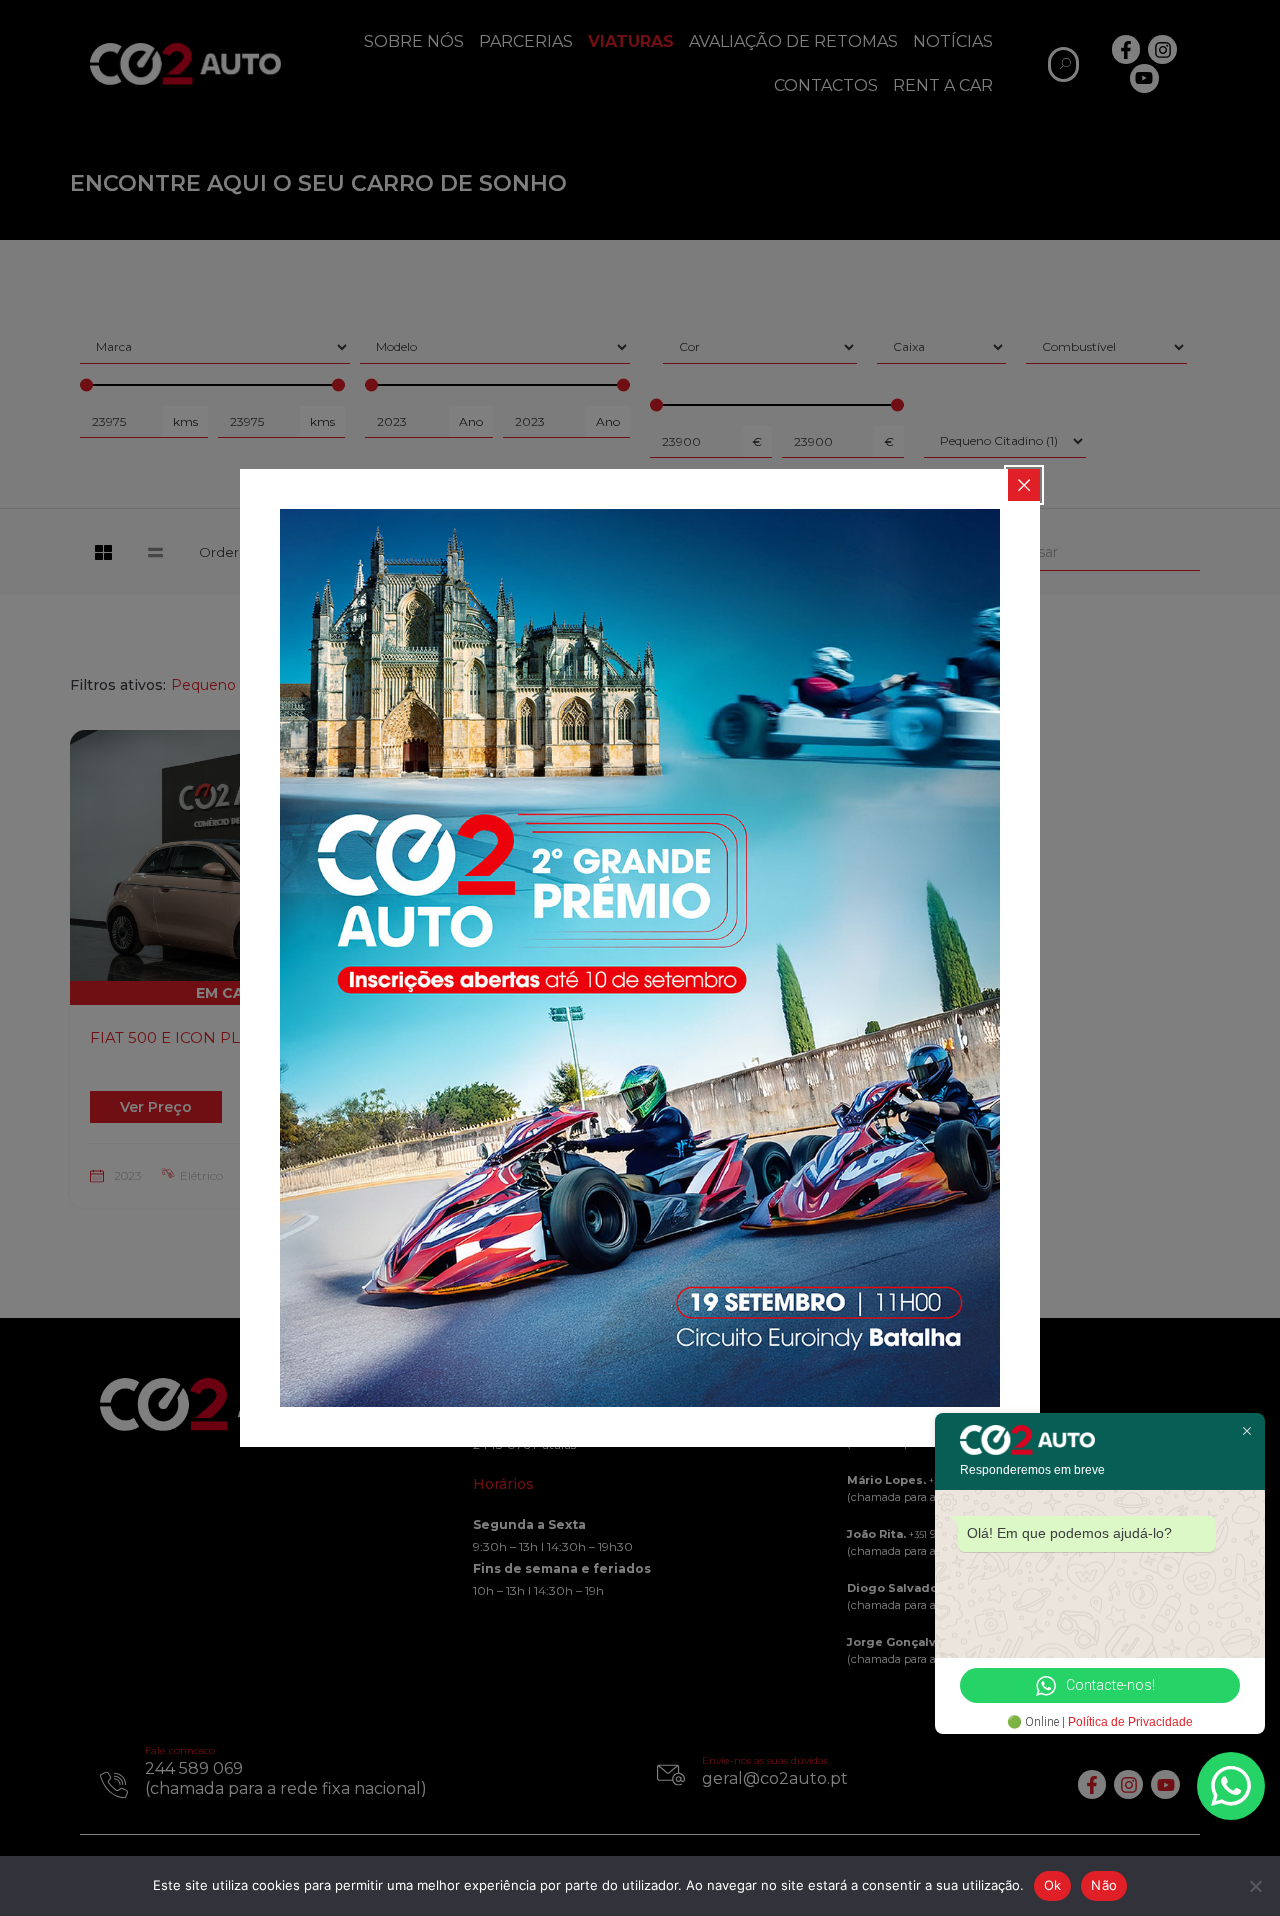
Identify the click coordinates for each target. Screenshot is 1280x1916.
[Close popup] (1024, 485)
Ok (1053, 1885)
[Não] (1255, 1886)
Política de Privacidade (1130, 1722)
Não (1104, 1885)
